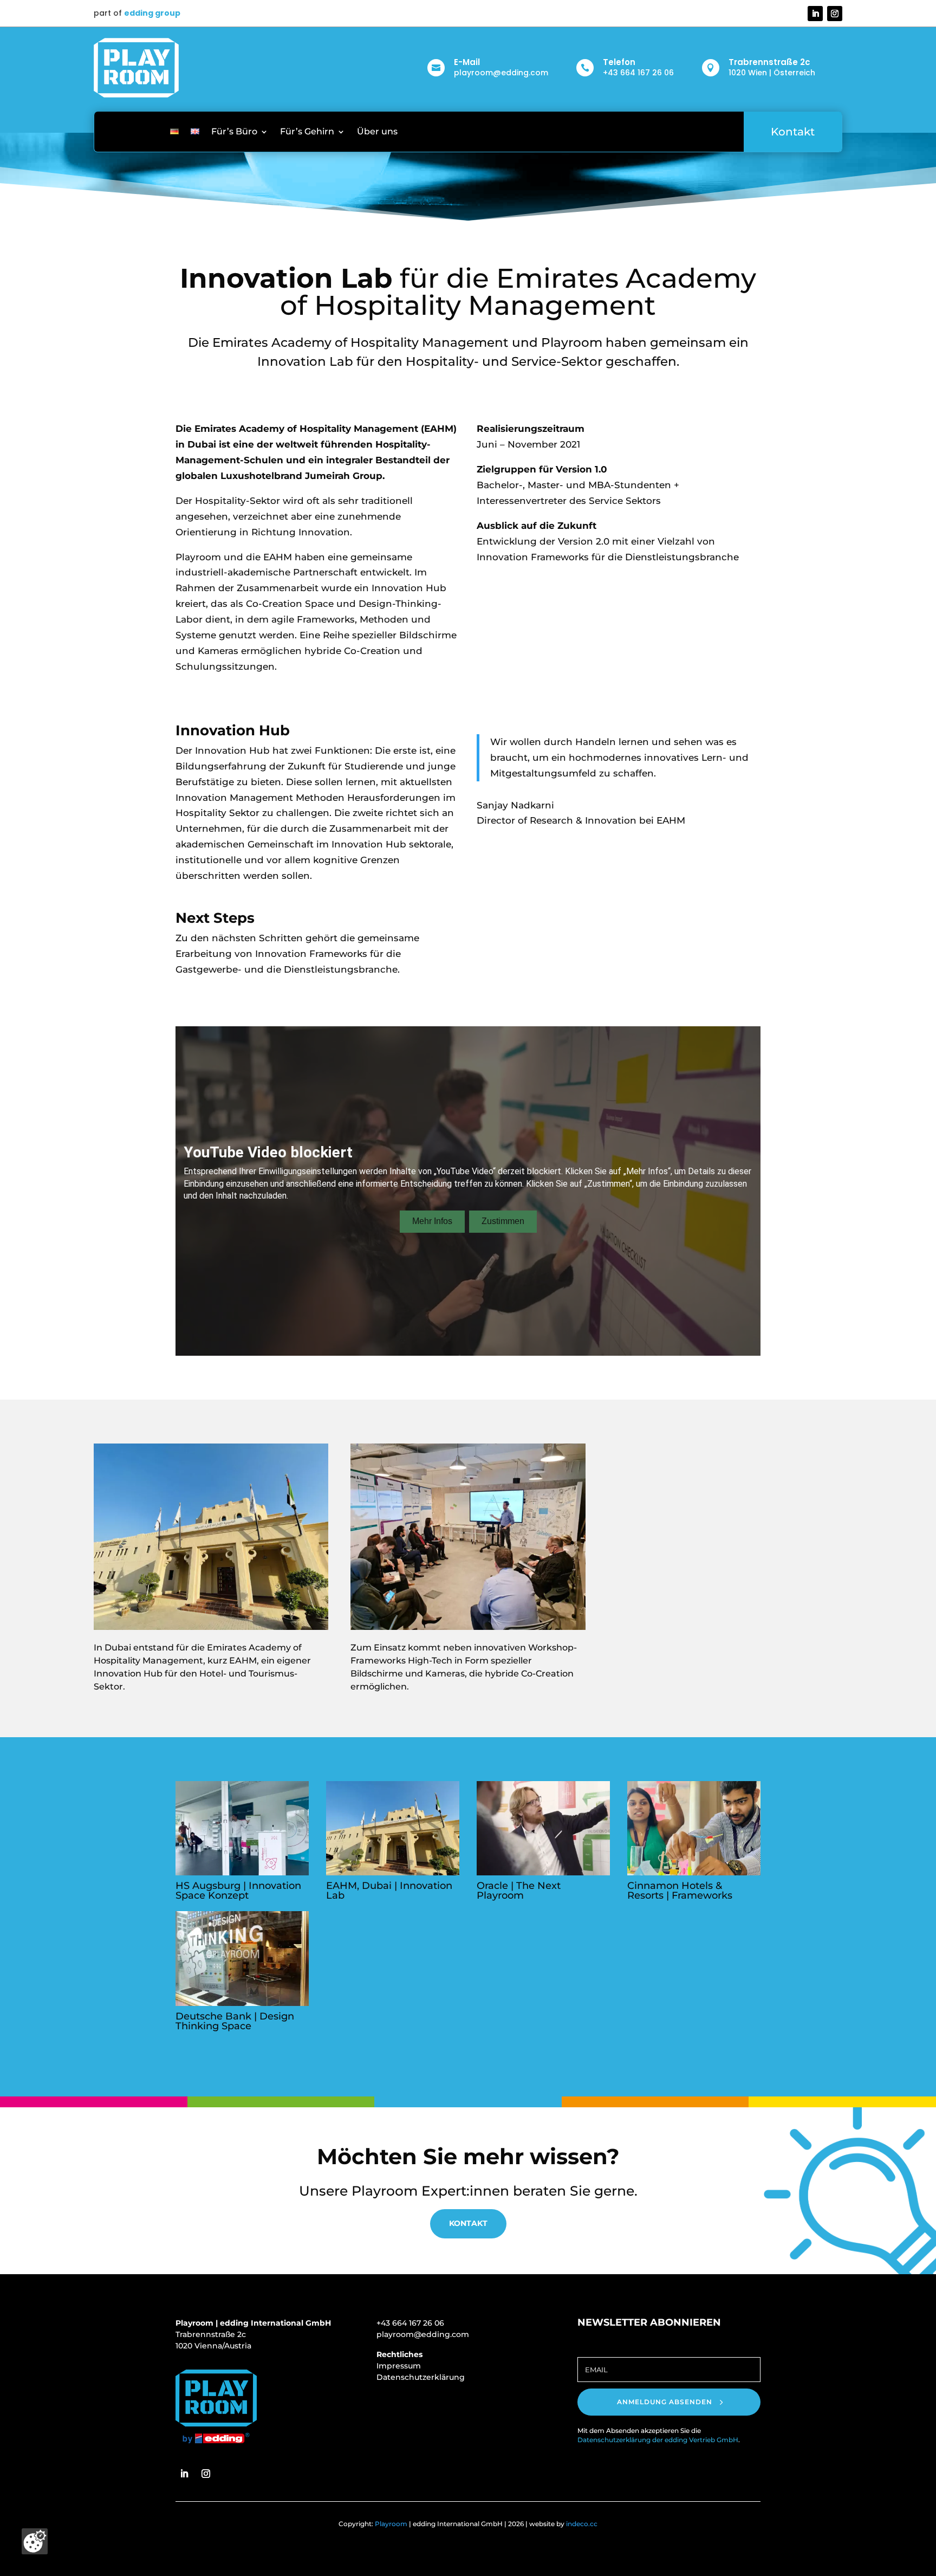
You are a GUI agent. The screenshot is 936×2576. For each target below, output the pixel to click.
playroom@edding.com (501, 73)
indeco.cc (582, 2524)
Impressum (399, 2366)
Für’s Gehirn (307, 131)
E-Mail (467, 62)
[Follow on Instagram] (835, 14)
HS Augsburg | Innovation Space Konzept (238, 1891)
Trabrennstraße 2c (769, 62)
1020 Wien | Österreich (772, 73)
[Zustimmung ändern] (35, 2541)
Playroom (391, 2524)
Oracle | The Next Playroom (519, 1891)
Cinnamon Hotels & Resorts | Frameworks (680, 1891)
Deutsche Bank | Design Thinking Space (235, 2021)
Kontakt (793, 132)
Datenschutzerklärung (421, 2377)
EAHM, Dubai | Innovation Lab (389, 1891)
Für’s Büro (234, 131)
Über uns (377, 131)
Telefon (619, 62)
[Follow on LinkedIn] (815, 14)
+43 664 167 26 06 (638, 73)
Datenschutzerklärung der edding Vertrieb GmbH (658, 2440)
